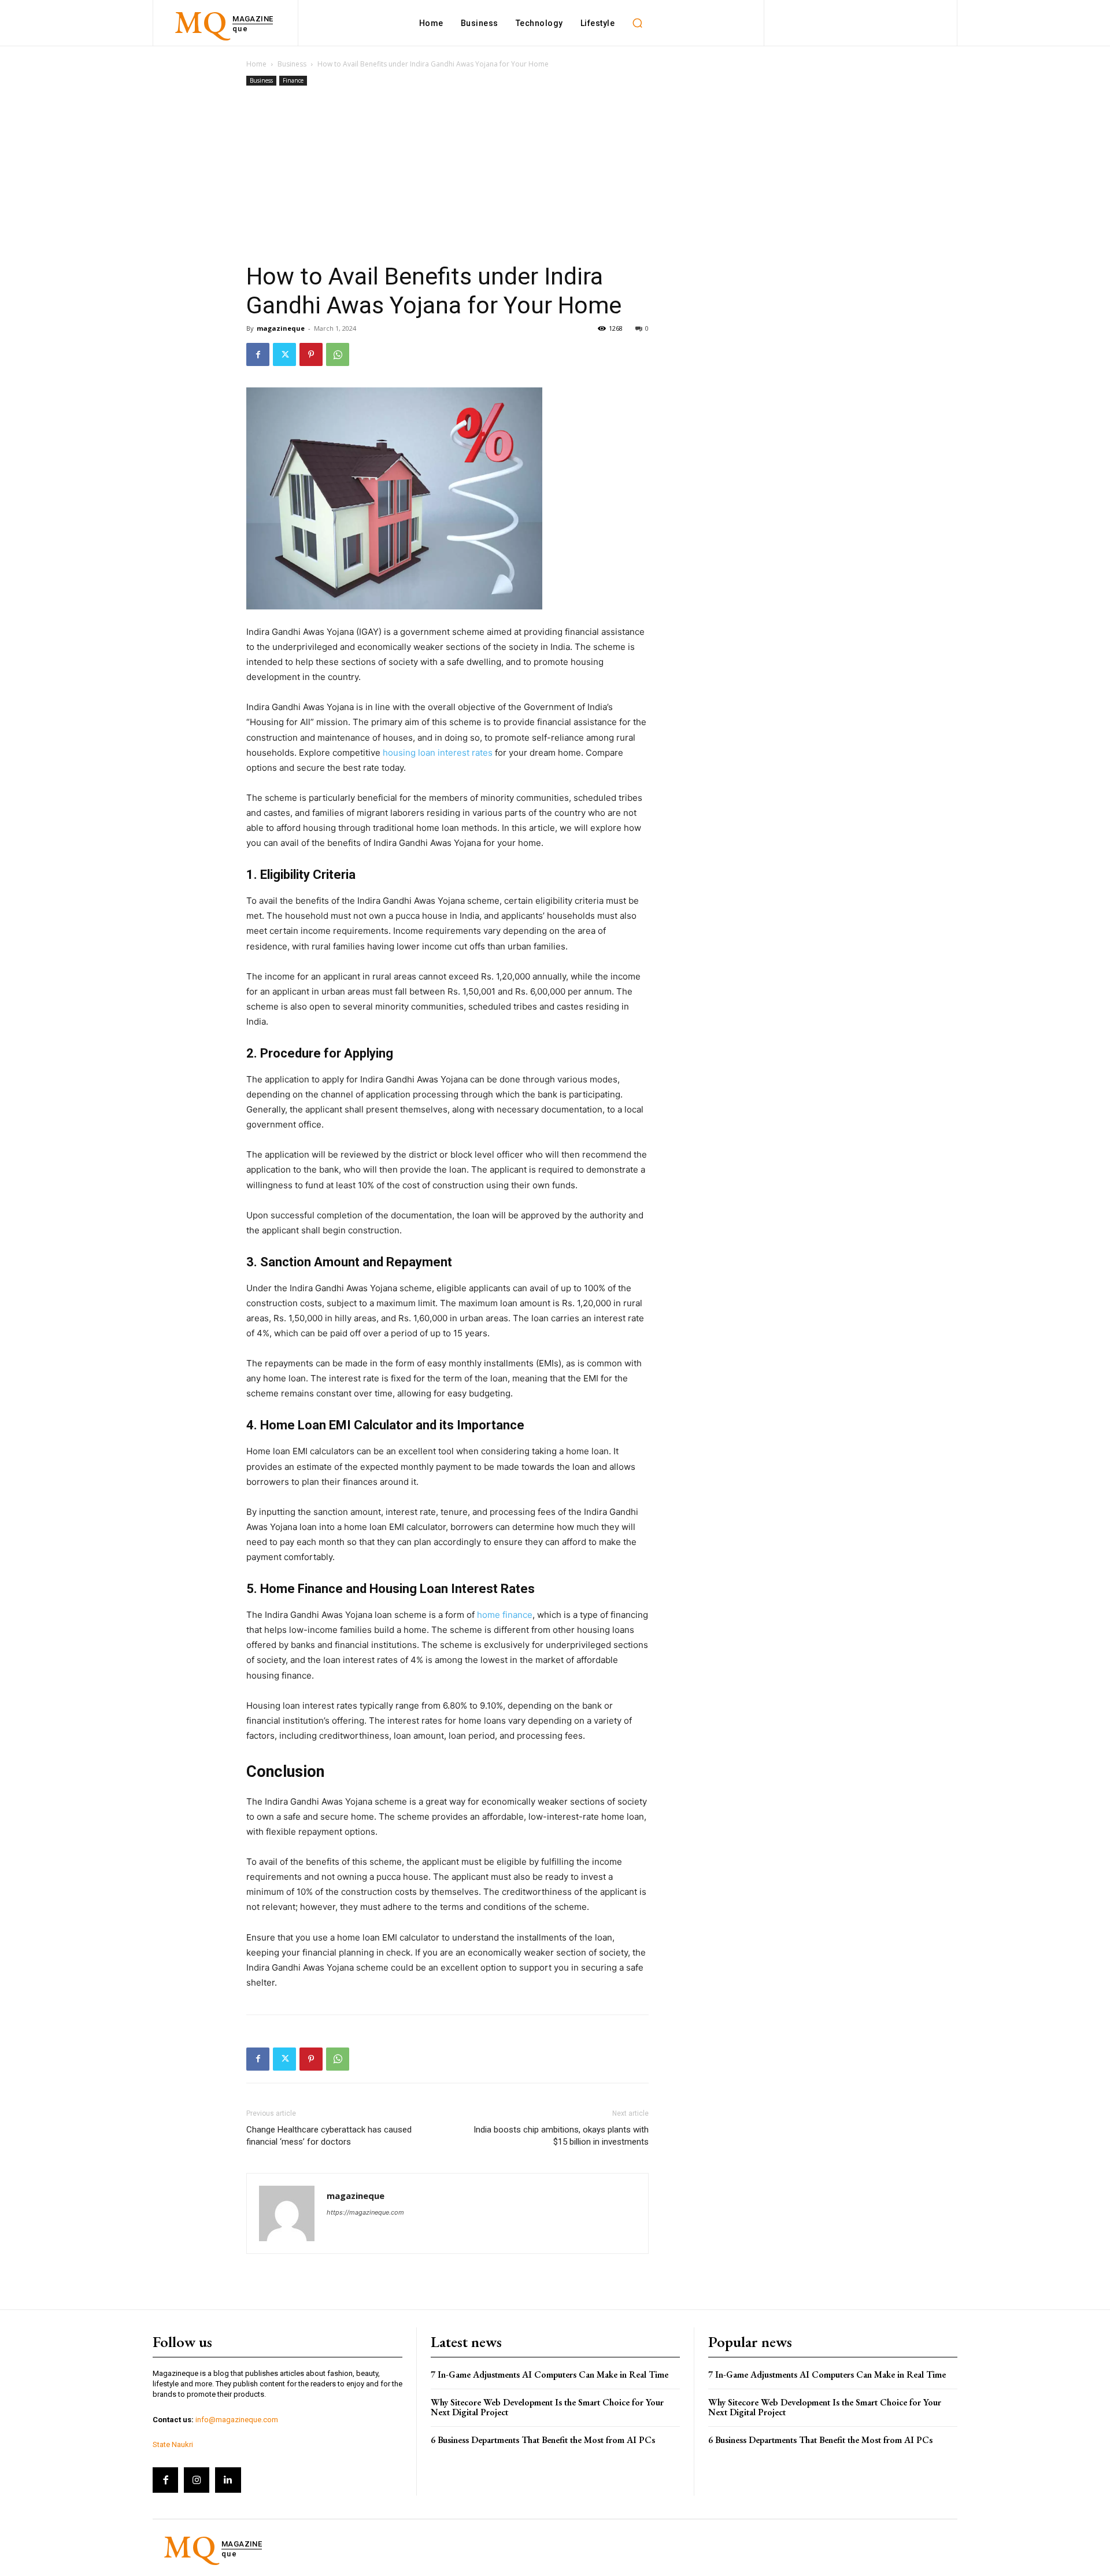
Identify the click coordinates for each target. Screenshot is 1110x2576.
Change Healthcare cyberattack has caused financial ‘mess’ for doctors (329, 2136)
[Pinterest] (311, 354)
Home (256, 64)
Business (292, 64)
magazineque (281, 328)
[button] (637, 23)
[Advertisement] (447, 175)
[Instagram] (197, 2480)
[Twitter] (284, 354)
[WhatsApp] (338, 354)
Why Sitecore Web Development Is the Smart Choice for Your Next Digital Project (547, 2407)
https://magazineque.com (365, 2212)
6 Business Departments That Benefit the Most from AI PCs (543, 2440)
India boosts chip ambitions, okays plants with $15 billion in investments (561, 2136)
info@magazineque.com (237, 2420)
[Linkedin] (228, 2480)
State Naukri (173, 2444)
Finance (293, 80)
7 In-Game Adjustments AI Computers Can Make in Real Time (550, 2374)
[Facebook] (258, 354)
